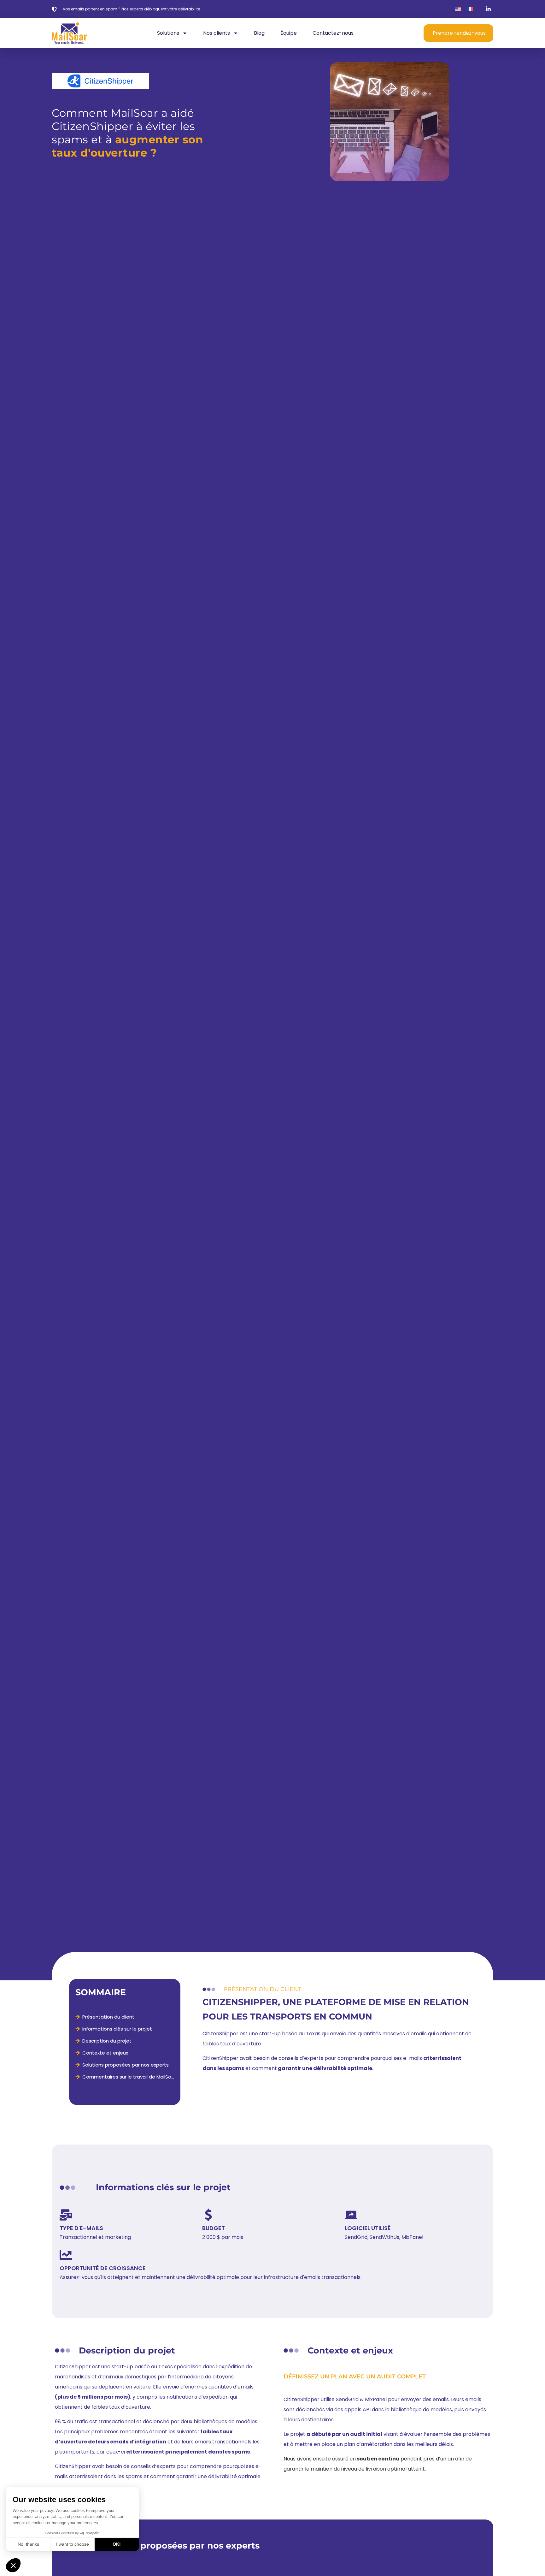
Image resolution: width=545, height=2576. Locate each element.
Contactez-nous (333, 33)
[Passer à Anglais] (458, 9)
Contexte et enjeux (105, 2053)
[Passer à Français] (470, 9)
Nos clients (217, 33)
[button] (13, 2565)
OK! (117, 2544)
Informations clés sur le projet (117, 2029)
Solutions (168, 33)
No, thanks (28, 2544)
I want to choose (73, 2544)
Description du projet (107, 2041)
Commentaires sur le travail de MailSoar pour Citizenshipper (128, 2077)
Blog (259, 33)
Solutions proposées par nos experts (126, 2065)
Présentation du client (108, 2017)
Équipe (289, 33)
